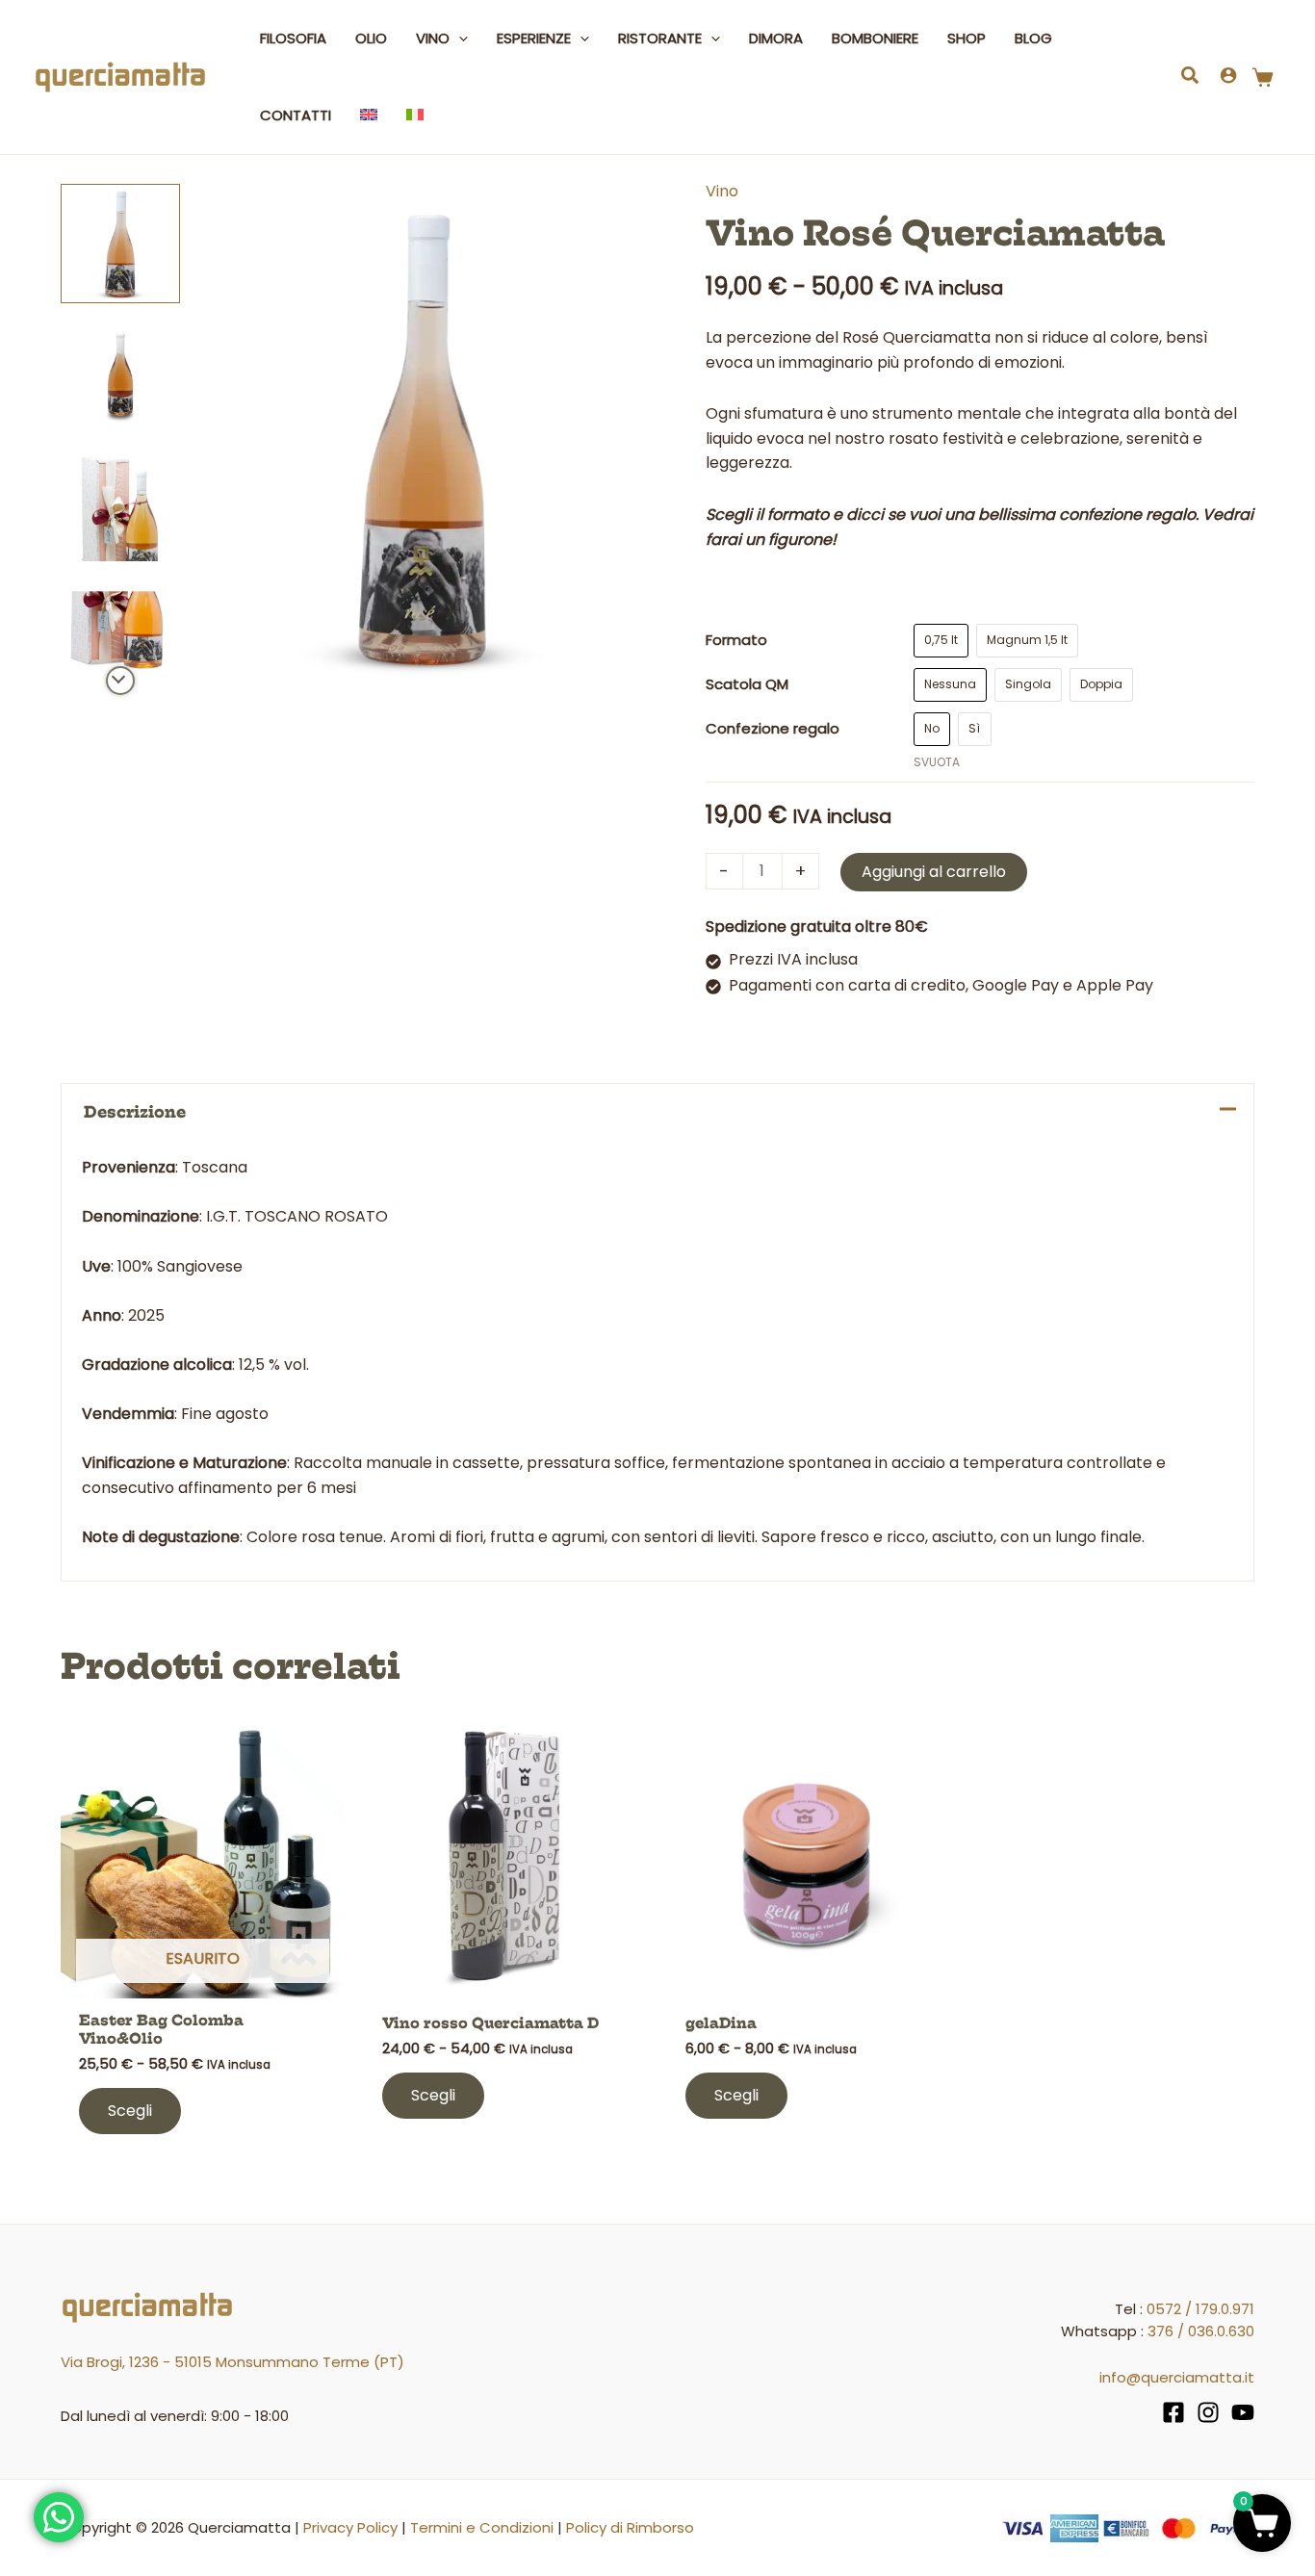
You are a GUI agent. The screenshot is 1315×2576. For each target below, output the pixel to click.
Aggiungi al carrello (934, 872)
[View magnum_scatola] (120, 502)
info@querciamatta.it (1177, 2377)
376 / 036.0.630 (1201, 2331)
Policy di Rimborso (630, 2527)
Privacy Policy (350, 2527)
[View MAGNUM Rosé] (120, 373)
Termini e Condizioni (482, 2527)
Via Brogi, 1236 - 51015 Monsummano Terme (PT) (232, 2362)
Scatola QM (747, 684)
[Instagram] (1208, 2412)
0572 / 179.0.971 (1200, 2309)
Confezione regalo (773, 728)
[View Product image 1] (120, 244)
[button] (459, 39)
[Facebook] (1173, 2412)
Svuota (937, 762)
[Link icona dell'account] (1228, 75)
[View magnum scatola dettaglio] (120, 631)
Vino (722, 191)
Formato (736, 640)
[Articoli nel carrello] (1267, 77)
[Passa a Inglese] (369, 116)
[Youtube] (1243, 2412)
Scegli (130, 2111)
